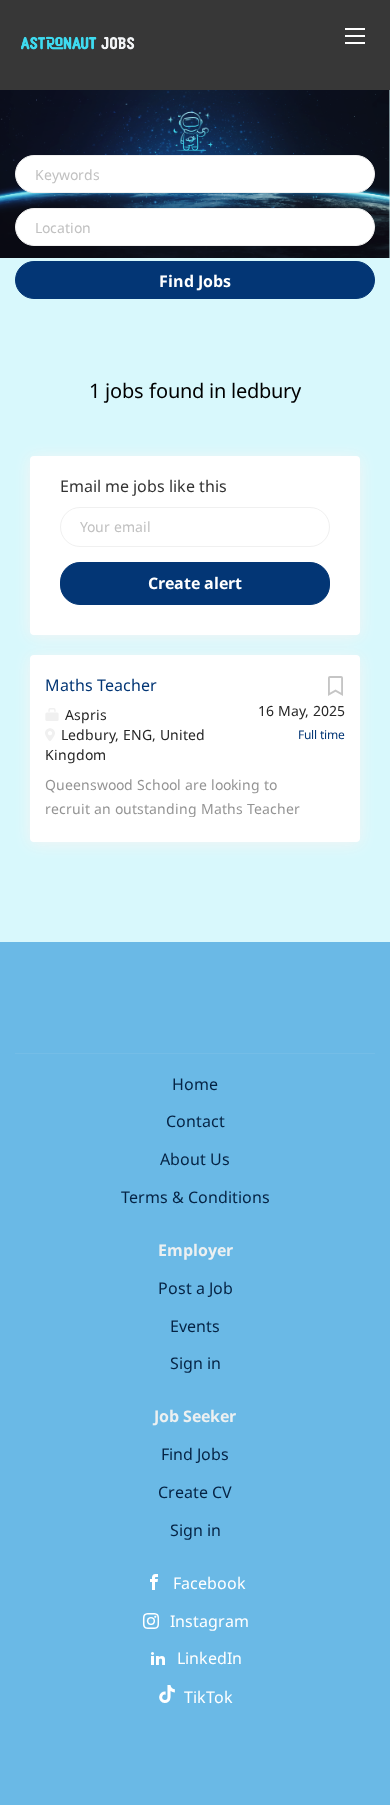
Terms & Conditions (195, 1197)
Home (195, 1084)
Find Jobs (195, 281)
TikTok (204, 1697)
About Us (195, 1159)
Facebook (209, 1583)
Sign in (195, 1363)
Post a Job (195, 1288)
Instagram (209, 1621)
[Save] (335, 690)
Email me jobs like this (143, 486)
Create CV (195, 1492)
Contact (195, 1121)
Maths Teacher (101, 685)
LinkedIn (209, 1658)
